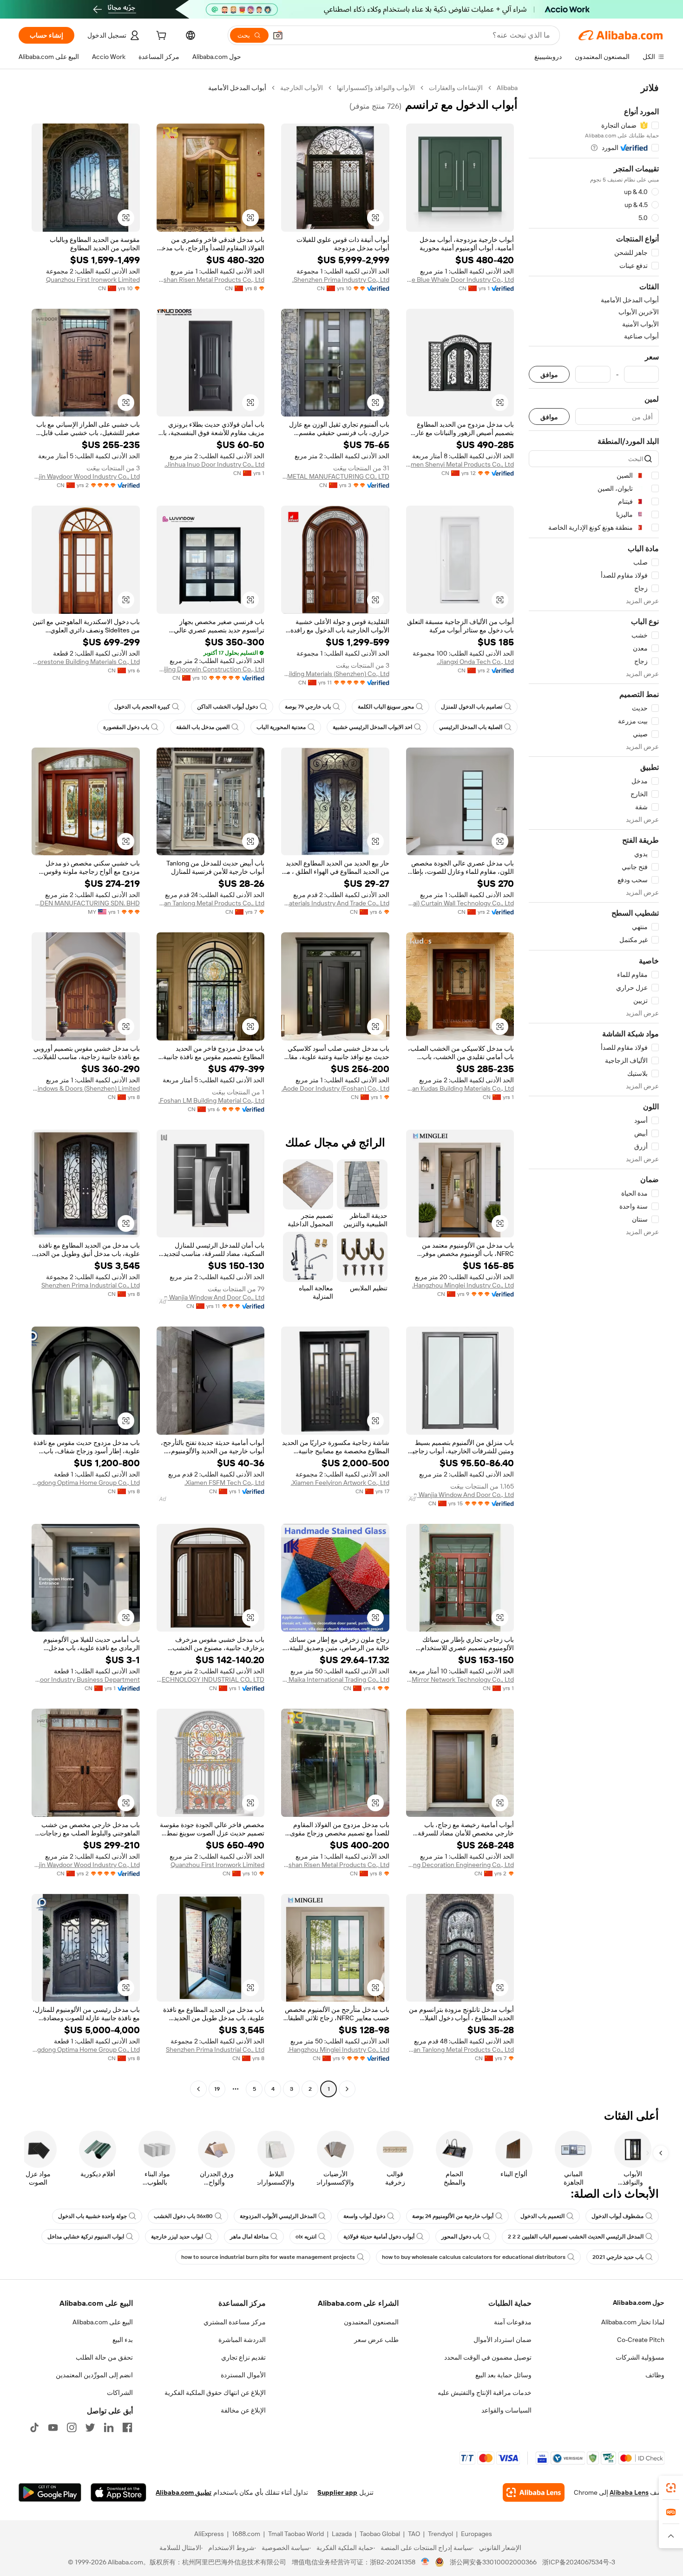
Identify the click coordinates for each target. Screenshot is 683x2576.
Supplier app (337, 2492)
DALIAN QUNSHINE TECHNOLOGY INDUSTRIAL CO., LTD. (211, 1679)
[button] (278, 35)
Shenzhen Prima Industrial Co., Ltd (91, 1285)
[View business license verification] (425, 2562)
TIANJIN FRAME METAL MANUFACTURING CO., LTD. (335, 476)
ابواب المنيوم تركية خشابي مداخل (86, 2237)
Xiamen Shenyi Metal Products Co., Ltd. (460, 464)
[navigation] (594, 1090)
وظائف (655, 2375)
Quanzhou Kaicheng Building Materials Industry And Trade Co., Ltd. (335, 903)
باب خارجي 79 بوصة (308, 707)
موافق (549, 374)
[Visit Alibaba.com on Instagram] (72, 2427)
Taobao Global (380, 2534)
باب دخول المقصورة (126, 727)
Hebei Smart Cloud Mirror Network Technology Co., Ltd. (460, 1679)
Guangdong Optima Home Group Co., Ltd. (86, 1483)
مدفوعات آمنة (513, 2322)
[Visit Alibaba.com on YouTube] (53, 2427)
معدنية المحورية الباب (281, 727)
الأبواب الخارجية (302, 88)
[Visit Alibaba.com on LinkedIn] (109, 2427)
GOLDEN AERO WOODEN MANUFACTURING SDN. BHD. (86, 903)
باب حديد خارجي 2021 (618, 2257)
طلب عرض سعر (376, 2340)
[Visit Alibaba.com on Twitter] (90, 2427)
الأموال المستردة (243, 2375)
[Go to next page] (198, 2089)
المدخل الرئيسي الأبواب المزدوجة (278, 2216)
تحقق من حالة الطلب (104, 2357)
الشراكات (120, 2393)
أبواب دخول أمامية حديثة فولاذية (379, 2237)
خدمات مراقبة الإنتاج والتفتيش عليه (485, 2393)
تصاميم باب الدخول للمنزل (472, 707)
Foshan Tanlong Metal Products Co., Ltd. (211, 903)
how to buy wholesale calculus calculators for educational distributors (474, 2257)
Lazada (342, 2534)
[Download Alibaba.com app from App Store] (118, 2492)
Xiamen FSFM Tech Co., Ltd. (224, 1483)
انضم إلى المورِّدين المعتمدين (94, 2375)
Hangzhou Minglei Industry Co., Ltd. (463, 1285)
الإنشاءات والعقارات (456, 88)
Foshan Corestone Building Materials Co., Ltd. (86, 662)
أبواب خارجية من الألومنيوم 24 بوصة (453, 2216)
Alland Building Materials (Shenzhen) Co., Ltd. (335, 674)
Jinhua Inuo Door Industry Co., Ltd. (214, 464)
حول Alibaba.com (639, 2303)
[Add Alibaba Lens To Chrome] (534, 2492)
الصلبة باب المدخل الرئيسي (471, 727)
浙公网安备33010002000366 (493, 2562)
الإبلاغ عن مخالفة (243, 2410)
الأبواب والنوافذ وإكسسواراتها (376, 88)
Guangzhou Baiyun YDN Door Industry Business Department (86, 1679)
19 (217, 2089)
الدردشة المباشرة (242, 2340)
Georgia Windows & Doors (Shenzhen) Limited (86, 1088)
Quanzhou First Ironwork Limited (93, 280)
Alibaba (507, 88)
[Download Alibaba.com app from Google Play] (50, 2492)
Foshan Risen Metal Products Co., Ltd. (211, 280)
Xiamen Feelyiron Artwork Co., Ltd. (340, 1483)
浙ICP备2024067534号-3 (579, 2562)
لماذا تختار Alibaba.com (633, 2322)
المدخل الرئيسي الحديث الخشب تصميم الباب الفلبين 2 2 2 (576, 2237)
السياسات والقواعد (506, 2410)
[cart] (160, 37)
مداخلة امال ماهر (249, 2237)
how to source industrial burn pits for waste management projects (268, 2257)
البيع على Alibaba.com (103, 2322)
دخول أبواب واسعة (364, 2216)
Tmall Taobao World (296, 2534)
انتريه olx (306, 2237)
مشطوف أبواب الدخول (617, 2216)
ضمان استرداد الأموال (502, 2340)
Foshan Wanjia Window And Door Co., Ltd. (211, 1297)
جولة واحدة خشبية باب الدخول (92, 2216)
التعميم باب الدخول (542, 2216)
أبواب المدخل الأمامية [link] (237, 88)
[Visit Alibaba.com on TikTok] (34, 2427)
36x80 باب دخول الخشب (183, 2216)
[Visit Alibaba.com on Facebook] (127, 2427)
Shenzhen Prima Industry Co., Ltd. (341, 280)
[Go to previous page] (347, 2089)
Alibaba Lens (629, 2492)
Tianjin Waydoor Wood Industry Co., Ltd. (86, 476)
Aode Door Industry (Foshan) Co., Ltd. (335, 1088)
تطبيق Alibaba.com (184, 2492)
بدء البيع (123, 2340)
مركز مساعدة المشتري (235, 2322)
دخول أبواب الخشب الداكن (227, 707)
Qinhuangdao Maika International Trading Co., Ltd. (335, 1679)
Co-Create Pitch (641, 2340)
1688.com (246, 2534)
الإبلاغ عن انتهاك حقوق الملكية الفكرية (215, 2393)
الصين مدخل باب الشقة (203, 727)
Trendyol (440, 2534)
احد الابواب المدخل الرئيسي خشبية (372, 727)
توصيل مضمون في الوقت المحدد (488, 2357)
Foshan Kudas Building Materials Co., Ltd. (460, 1088)
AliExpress (209, 2534)
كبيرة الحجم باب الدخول (142, 707)
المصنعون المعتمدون (371, 2322)
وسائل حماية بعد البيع (503, 2375)
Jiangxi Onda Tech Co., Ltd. (475, 662)
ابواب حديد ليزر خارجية (177, 2237)
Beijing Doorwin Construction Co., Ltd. (211, 669)
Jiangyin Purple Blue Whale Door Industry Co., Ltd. (460, 280)
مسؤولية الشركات (640, 2357)
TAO (414, 2534)
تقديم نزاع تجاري (243, 2357)
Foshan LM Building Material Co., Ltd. (211, 1100)
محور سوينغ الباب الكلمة (386, 707)
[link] (671, 2488)
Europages (476, 2534)
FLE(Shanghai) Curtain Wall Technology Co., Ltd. (460, 903)
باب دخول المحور (461, 2237)
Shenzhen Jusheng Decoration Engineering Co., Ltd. (460, 1865)
